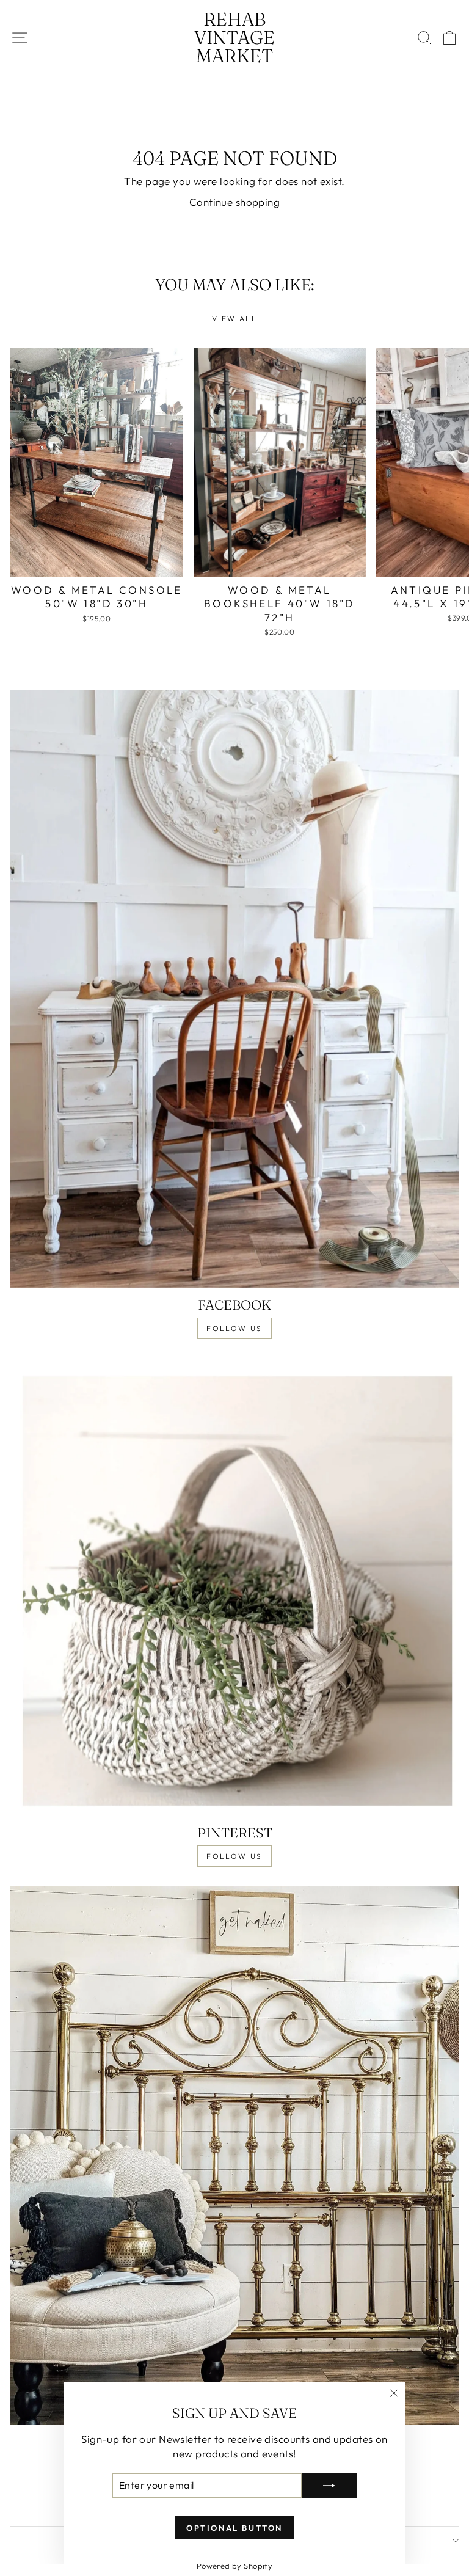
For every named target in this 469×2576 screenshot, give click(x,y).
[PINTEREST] (234, 1587)
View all (234, 319)
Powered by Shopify (235, 2566)
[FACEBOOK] (234, 989)
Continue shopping (234, 202)
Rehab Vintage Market (234, 38)
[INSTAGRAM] (234, 2155)
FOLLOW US (234, 1328)
